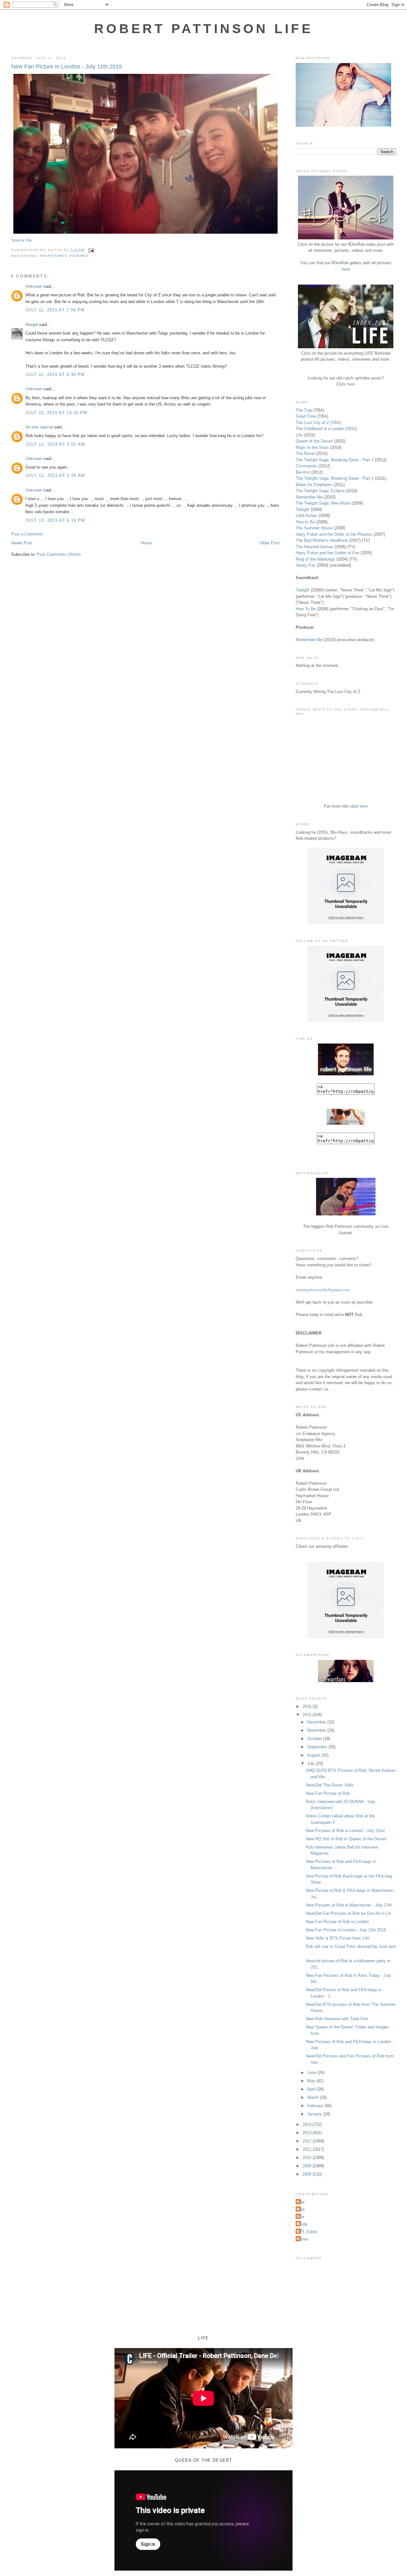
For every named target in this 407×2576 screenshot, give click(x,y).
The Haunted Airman (314, 547)
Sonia (303, 2239)
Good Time (306, 416)
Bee (301, 2202)
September (318, 1747)
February (316, 2106)
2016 (307, 1706)
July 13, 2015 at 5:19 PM (55, 520)
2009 (307, 2166)
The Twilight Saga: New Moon (323, 503)
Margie (32, 325)
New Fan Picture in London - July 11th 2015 (67, 67)
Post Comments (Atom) (59, 554)
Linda (302, 2224)
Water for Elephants (314, 485)
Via (28, 240)
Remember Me (309, 497)
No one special (39, 427)
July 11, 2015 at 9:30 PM (55, 375)
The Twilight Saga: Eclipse (320, 491)
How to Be (305, 522)
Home (146, 543)
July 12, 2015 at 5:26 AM (55, 475)
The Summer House (314, 528)
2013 (307, 2133)
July (312, 1763)
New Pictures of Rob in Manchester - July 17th (349, 1905)
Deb (301, 2209)
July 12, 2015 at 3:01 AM (55, 444)
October (315, 1739)
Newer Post (22, 543)
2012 (307, 2141)
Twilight (303, 510)
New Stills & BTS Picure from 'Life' (338, 1938)
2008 (307, 2174)
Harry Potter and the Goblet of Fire (328, 553)
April (312, 2089)
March (314, 2097)
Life (299, 435)
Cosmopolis (307, 466)
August (314, 1755)
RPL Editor (307, 2232)
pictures (79, 256)
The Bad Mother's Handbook (322, 540)
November (317, 1730)
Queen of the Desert (314, 441)
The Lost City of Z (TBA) (318, 423)
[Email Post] (90, 250)
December (317, 1722)
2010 (307, 2158)
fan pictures (53, 256)
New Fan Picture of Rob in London (337, 1922)
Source (18, 240)
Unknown (34, 286)
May (312, 2081)
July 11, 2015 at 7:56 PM (55, 310)
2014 (307, 2124)
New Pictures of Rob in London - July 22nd (345, 1831)
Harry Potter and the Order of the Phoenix (334, 534)
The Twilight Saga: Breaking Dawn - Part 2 (335, 460)
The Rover (306, 453)
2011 (307, 2149)
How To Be (306, 609)
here (346, 269)
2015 (307, 1715)
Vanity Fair (306, 565)
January (315, 2114)
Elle (301, 2217)
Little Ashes (307, 516)
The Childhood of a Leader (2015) (326, 429)
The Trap (304, 410)
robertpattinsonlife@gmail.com (323, 1290)
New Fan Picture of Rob (328, 1793)
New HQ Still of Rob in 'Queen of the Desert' (346, 1839)
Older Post (270, 543)
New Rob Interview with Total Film (337, 2019)
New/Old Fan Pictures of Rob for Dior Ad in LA (348, 1913)
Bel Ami (303, 472)
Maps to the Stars (312, 447)
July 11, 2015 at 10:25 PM (56, 413)
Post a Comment (27, 534)
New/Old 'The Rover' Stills (330, 1785)
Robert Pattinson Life (203, 29)
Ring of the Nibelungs (315, 559)
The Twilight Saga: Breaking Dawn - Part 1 (335, 478)
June (312, 2073)
